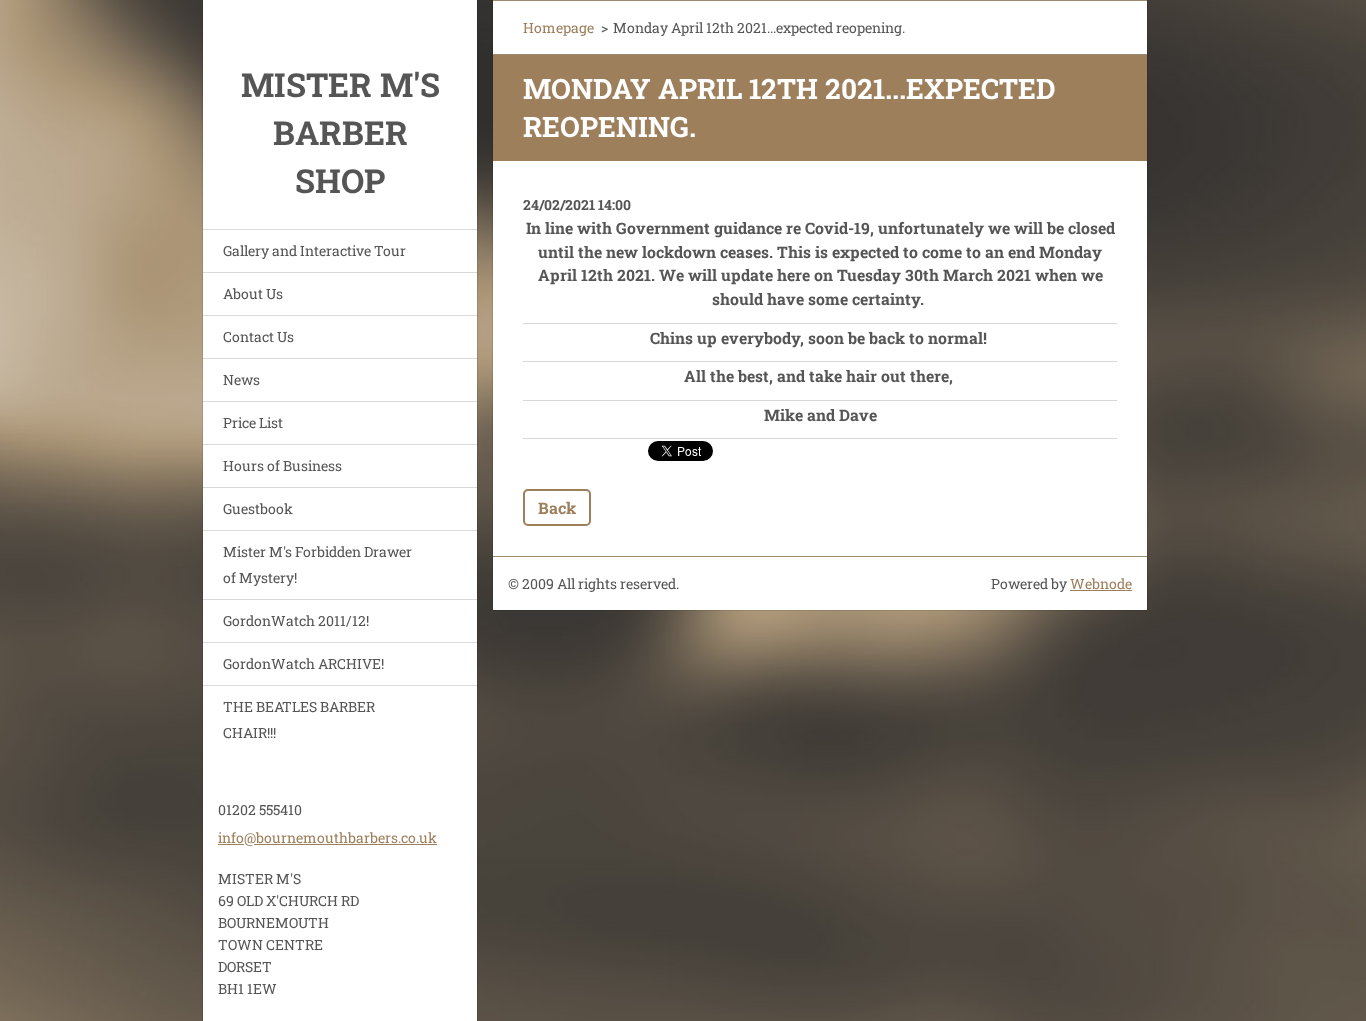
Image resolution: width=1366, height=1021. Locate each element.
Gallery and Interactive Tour (314, 250)
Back (557, 507)
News (241, 379)
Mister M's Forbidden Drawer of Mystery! (317, 564)
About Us (253, 293)
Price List (253, 422)
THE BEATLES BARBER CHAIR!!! (299, 719)
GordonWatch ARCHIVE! (303, 663)
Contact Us (258, 336)
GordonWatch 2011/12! (296, 620)
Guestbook (258, 508)
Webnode (1101, 583)
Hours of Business (282, 465)
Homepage (558, 27)
